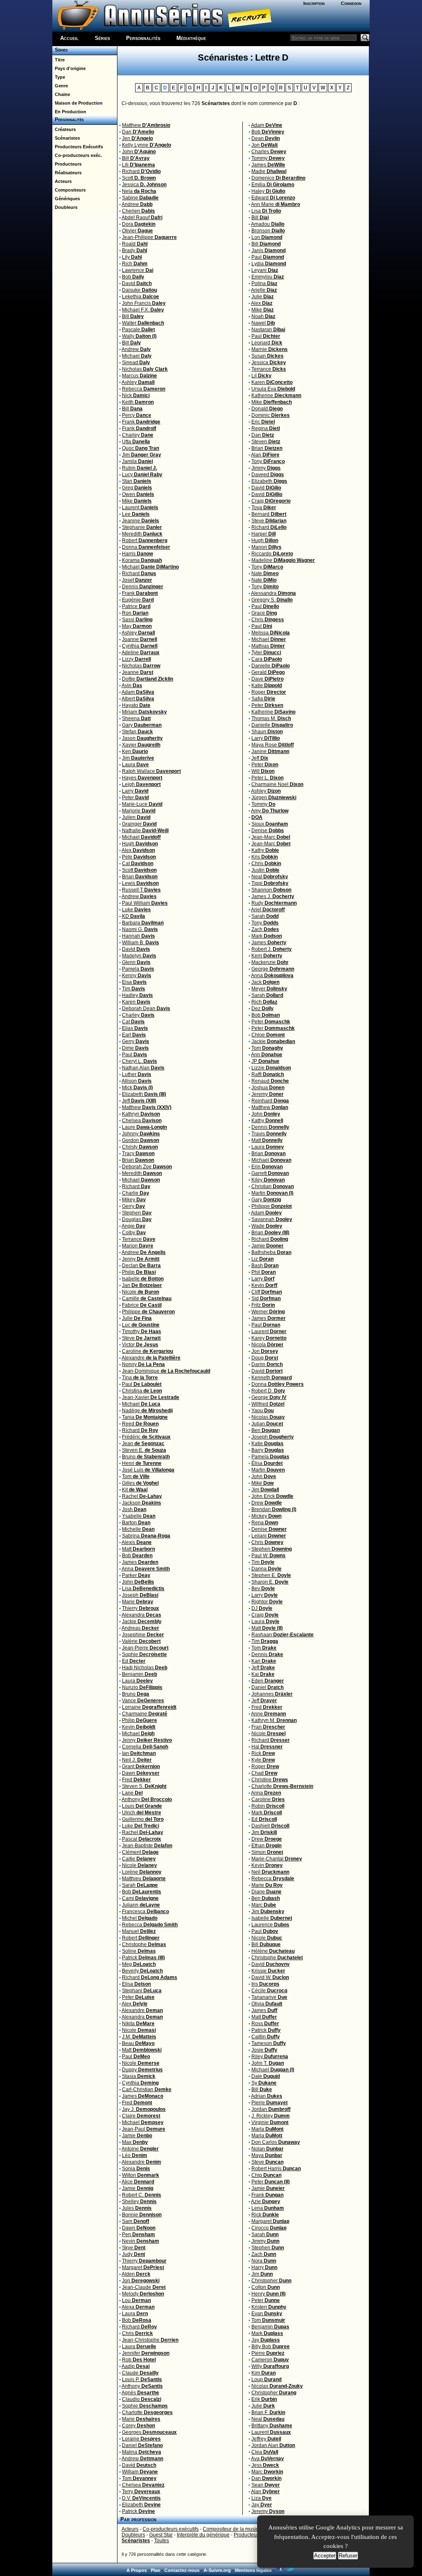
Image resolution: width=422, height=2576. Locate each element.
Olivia (267, 2004)
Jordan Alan (273, 2445)
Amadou (268, 224)
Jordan (271, 2109)
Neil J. (137, 1760)
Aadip (136, 2366)
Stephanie (142, 527)
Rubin (139, 468)
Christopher (271, 2281)
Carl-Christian (147, 2089)
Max (135, 2142)
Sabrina (146, 1536)
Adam (138, 692)
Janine (270, 751)
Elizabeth (144, 1094)
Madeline (283, 560)
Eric (263, 422)
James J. (273, 896)
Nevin (141, 2241)
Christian (273, 1186)
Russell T (141, 890)
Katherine (276, 395)
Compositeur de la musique (234, 2529)
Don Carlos (276, 2142)
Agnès (140, 2393)
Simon (267, 1852)
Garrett (270, 1173)
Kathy (265, 850)
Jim (142, 455)
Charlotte (147, 2412)
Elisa (136, 1984)
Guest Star (161, 2535)
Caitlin (266, 2037)
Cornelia (145, 1747)
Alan (265, 455)
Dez (263, 1008)
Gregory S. (272, 600)
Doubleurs (65, 207)
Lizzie (271, 1068)
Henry (268, 2294)
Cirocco (269, 2228)
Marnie (270, 349)
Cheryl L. (139, 1061)
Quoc (141, 448)
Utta (136, 442)
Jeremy (267, 1094)
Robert (145, 540)
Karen (136, 1002)
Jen (137, 138)
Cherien (138, 211)
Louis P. (142, 2379)
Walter (143, 323)
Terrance (139, 1239)
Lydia (269, 264)
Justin (265, 870)
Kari (264, 1661)
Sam (136, 2221)
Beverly (142, 1971)
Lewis (140, 883)
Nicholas (145, 369)
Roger (269, 692)
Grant (141, 1766)
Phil (264, 1272)
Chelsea (142, 1121)
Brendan (274, 1509)
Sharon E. (270, 1582)
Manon (266, 547)
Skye (134, 2248)
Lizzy (136, 659)
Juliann (141, 1905)
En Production (69, 112)
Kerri (267, 956)
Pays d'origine (69, 68)
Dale (266, 2076)
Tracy (138, 1153)
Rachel (142, 1496)
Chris (137, 2333)
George (273, 969)
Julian (267, 1424)
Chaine (61, 94)
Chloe (268, 1035)
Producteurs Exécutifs (78, 147)
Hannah (138, 936)
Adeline (141, 653)
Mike (137, 501)
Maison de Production (77, 103)
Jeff (139, 1101)
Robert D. (268, 1391)
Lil (261, 376)
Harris (137, 554)
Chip (266, 2175)
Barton (136, 1523)
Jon (141, 2281)
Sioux (270, 824)
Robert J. (272, 949)
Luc (141, 1325)
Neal (270, 877)
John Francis (144, 303)
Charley (138, 435)
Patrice (136, 606)
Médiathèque (191, 38)
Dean (266, 138)
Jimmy (266, 468)
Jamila (137, 461)
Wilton (141, 2175)
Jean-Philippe (149, 237)
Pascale (138, 330)
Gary (142, 725)
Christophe (144, 1944)
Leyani (265, 270)
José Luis (148, 1470)
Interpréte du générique (203, 2535)
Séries (102, 38)
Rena (265, 1523)
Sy (264, 2083)
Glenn (136, 962)
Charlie (136, 1193)
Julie (137, 1318)
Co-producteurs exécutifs (171, 2529)
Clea (265, 2452)
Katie (267, 686)
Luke (136, 910)
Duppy (142, 2070)
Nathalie (145, 831)
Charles (269, 152)
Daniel (142, 2445)
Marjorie (139, 811)
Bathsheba (271, 1252)
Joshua (268, 1088)
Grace (264, 613)
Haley (268, 191)
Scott (139, 178)
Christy (140, 1147)
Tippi (270, 883)
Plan (156, 2570)
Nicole (141, 1292)
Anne (268, 1714)
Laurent (140, 508)
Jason (142, 738)
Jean (143, 1444)
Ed (134, 1661)
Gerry (136, 1041)
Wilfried (268, 1404)
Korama (142, 560)
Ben (266, 1430)
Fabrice (142, 1305)
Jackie (142, 1621)
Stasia (139, 2076)
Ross (265, 2024)
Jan (142, 1285)
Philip (139, 1272)
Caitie (139, 1859)
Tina (140, 1378)
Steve (141, 1338)
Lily (132, 257)
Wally (139, 336)
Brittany (272, 2426)
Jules (137, 2208)
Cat (138, 863)
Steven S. (144, 1786)
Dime (135, 1048)
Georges (149, 2432)
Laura (135, 765)
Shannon (271, 890)
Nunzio (142, 1687)
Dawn (141, 1773)
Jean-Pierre (145, 1648)
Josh (134, 1509)
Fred (136, 1780)
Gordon (141, 1140)
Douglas (137, 1219)
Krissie (268, 1971)
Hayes (142, 778)
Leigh (141, 784)
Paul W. (268, 1556)
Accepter (325, 2556)
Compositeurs (69, 190)
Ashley (138, 382)
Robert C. (142, 2195)
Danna (266, 1569)
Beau (138, 2043)
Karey (269, 1338)
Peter (135, 798)
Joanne (139, 639)
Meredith (142, 534)
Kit (135, 1490)
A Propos (137, 2570)
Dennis (143, 587)
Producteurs (67, 164)
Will (263, 771)
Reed (140, 1424)
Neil (270, 1872)
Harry (264, 2267)
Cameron (270, 2360)
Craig (271, 501)
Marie (138, 1602)
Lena (268, 2208)
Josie (264, 2050)
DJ (262, 1608)
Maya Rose (273, 745)
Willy (270, 2366)
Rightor (267, 1602)
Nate (265, 573)
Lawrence (138, 270)
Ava (267, 2459)
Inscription (314, 3)
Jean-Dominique (166, 1371)
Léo (135, 2155)
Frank (141, 422)
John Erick (272, 1496)
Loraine (141, 2439)
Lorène (142, 1872)
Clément (140, 1852)
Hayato (136, 705)
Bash (265, 1266)
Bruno (146, 1457)
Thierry (141, 1608)
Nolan (267, 2149)
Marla (267, 2129)
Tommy (268, 158)
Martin (272, 1193)
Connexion (351, 3)
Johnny (141, 1134)
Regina (266, 428)
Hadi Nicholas (145, 1668)
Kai (263, 1674)
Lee (136, 514)
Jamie (137, 2136)
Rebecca (144, 389)
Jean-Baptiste (147, 1846)
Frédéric (146, 1437)
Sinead (136, 363)
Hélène (273, 1951)
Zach (265, 929)
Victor (140, 1345)
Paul (135, 1055)
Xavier (141, 745)
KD (134, 916)
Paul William (145, 903)
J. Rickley (271, 2116)
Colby (134, 1233)
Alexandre (151, 1358)
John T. (268, 2063)
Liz (263, 1259)
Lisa (143, 1589)
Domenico (278, 178)
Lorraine (149, 1707)
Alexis (137, 1542)
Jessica (144, 185)
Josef (137, 580)
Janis (268, 250)
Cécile (269, 1991)
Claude (140, 2373)
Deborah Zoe (147, 1167)
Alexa (138, 2307)
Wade (267, 1226)
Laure (144, 1127)
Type (59, 77)
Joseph (140, 1595)
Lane (132, 1793)
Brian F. (268, 2412)
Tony (268, 461)
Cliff (267, 1292)
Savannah (272, 1219)
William (140, 2472)
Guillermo (143, 1819)
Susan (267, 356)
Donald (267, 409)
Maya (267, 2155)
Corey (138, 2426)
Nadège (147, 1411)
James (140, 1562)
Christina (142, 1391)
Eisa (134, 982)
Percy (137, 415)
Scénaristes (66, 138)
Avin (132, 686)
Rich (135, 264)
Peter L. (267, 778)
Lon (267, 237)
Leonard (267, 343)
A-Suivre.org (217, 2570)
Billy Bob (271, 2347)
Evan (267, 2314)
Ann (267, 1055)
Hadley (137, 995)
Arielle (264, 290)
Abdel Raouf (142, 218)
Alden (136, 2274)
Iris (265, 1984)
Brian (140, 877)
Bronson (268, 231)
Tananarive (269, 1997)
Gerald (268, 672)
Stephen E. (271, 1575)
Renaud (270, 1081)
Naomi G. (140, 929)
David (137, 283)
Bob (133, 277)
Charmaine (145, 1714)
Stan (137, 481)
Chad (264, 1773)
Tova (264, 508)
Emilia (273, 185)
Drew (267, 1503)
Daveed (268, 475)
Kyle (263, 1760)
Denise (268, 831)
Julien (136, 817)
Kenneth (272, 1378)
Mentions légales (253, 2570)
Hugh (140, 844)
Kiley (268, 1180)
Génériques (66, 199)
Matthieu (144, 1879)
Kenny (137, 976)
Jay (266, 2340)
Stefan (137, 732)
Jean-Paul (144, 2129)
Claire (141, 2116)
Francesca (145, 1912)
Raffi (268, 1074)
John (139, 152)
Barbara (143, 923)
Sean (266, 2485)
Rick (263, 1753)
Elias (135, 1028)
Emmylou (268, 277)
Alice (138, 2182)
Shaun (267, 732)
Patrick (143, 1958)
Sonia (136, 2169)
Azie (266, 2202)
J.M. (139, 2037)
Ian (139, 1753)
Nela (139, 191)
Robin (268, 1806)
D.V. (141, 2498)
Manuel (139, 1931)
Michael (137, 356)
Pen (138, 2234)
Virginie (270, 2122)
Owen (138, 494)
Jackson (142, 1503)
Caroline (148, 1351)
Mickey (266, 1516)
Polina (264, 283)
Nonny (143, 1364)
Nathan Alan (143, 1068)
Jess (265, 2465)
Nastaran (268, 330)
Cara (267, 659)
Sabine (140, 198)
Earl (134, 1035)
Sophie (144, 1654)
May (137, 626)
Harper (264, 534)
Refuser (348, 2556)
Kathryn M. (274, 1720)
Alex (138, 850)
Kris (265, 857)
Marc (264, 1905)
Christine (270, 1780)
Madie (269, 171)
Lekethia (141, 297)
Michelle (138, 1529)
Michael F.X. (143, 310)
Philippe (148, 1312)
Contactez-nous (182, 2570)
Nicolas (268, 1417)
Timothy (142, 1331)
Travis (269, 1134)
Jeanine (141, 521)
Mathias (268, 646)
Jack (265, 982)
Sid (266, 1299)
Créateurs (64, 129)
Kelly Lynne (147, 145)
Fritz (263, 1305)
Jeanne (138, 672)
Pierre (270, 2103)
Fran (268, 1727)
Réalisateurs (67, 173)
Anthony (147, 1799)
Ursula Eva (273, 389)
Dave (267, 679)
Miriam (144, 712)
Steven (266, 442)
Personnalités (143, 38)
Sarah (140, 1885)
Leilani (269, 1536)
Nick (136, 395)
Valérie (141, 1641)
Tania (145, 1417)
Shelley (139, 2202)
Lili (138, 165)
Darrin (267, 1364)
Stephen (137, 1213)
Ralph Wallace (151, 771)
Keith (138, 402)
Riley (270, 2057)
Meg (139, 1964)
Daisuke (139, 290)
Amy (270, 811)
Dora (139, 224)
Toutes (162, 2541)
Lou (136, 2300)
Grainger (139, 824)
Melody (143, 2294)
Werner (268, 1312)
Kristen (269, 2307)
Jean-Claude (144, 2287)
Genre (60, 86)
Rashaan (283, 1635)
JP (265, 1061)
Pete (139, 857)
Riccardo (272, 554)
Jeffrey (266, 2439)
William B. (141, 943)
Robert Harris (276, 2169)
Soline (139, 1951)
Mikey (134, 1200)
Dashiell (270, 1826)
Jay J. (144, 2109)
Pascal (142, 1839)
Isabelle (143, 1279)
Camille (147, 1299)
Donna (146, 547)
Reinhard (270, 1101)
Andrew (137, 204)
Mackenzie (270, 962)
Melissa (271, 633)
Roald (135, 244)
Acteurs (62, 181)
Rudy (274, 903)
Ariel (268, 910)
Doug (265, 1358)
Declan (141, 1266)
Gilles (140, 1483)
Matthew (146, 125)
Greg (137, 488)
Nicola (267, 1345)
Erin (267, 1167)
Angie (134, 1226)
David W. (270, 1977)
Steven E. (144, 1450)
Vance (143, 1701)
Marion (138, 1246)
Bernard (269, 514)
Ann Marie (275, 204)
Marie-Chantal (277, 1859)
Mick (137, 1088)
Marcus (139, 376)
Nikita (138, 2024)
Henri (142, 1463)
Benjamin (139, 1674)
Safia (263, 699)
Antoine (140, 2149)
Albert (138, 699)
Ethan (266, 1846)
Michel (140, 1918)
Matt (138, 1549)
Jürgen (274, 798)
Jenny (141, 1259)
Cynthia (140, 646)
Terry (141, 2492)
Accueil (69, 38)
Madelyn (139, 956)
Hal (267, 1747)
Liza (261, 2498)
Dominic (271, 415)
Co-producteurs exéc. (77, 155)
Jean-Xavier (151, 1397)
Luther (137, 1074)
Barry (268, 1450)
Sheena (136, 718)
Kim (264, 2373)
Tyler (266, 653)
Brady (135, 250)
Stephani (142, 1991)
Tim (134, 989)
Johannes (272, 1694)
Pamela (138, 969)
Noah (263, 316)
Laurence (270, 1925)
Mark (267, 936)
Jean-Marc (271, 837)
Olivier (137, 231)
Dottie (148, 679)
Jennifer (146, 2353)
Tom (136, 1476)
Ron (135, 613)
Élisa (267, 1463)
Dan (138, 132)
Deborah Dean (146, 1008)
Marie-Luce (142, 804)
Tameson (269, 2043)
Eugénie (138, 600)
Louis (142, 1806)
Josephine (143, 1635)
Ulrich (142, 1813)
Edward (273, 198)
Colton (266, 2287)
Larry (135, 791)
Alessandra (273, 593)
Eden (268, 1681)
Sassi (137, 620)
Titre (59, 60)
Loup (266, 2379)
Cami (140, 1898)
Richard (141, 171)
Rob (139, 2360)
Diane (266, 1892)
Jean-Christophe (150, 2340)
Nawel (263, 323)
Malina (142, 2452)
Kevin (139, 1727)
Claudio (142, 2399)
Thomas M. (271, 718)
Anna (146, 1569)
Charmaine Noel (277, 784)
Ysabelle (139, 1516)
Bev (263, 1589)
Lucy (142, 475)
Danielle (271, 666)
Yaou (263, 1411)
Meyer (269, 989)
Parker (136, 1575)
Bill (136, 158)
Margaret (143, 2267)
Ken (135, 751)
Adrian (267, 2096)
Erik (264, 2399)
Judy (134, 2254)
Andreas (140, 1628)
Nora (264, 2261)
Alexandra (141, 1615)
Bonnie (142, 2215)
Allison (137, 1081)
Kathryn (141, 1114)
